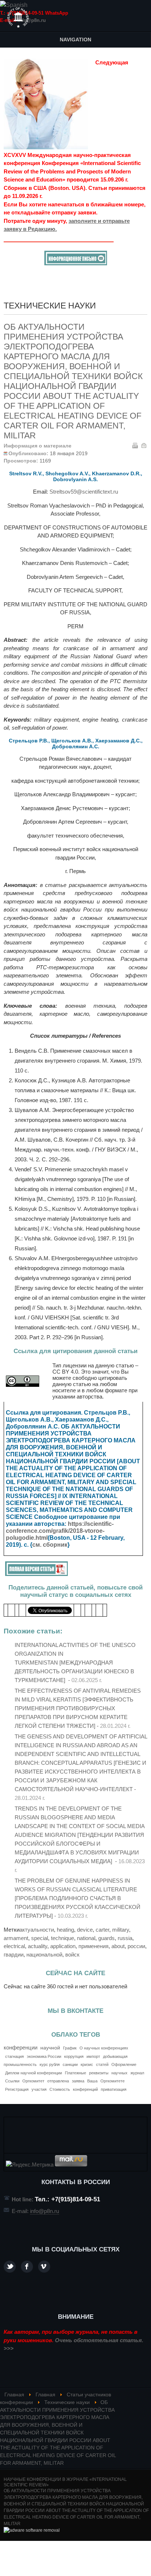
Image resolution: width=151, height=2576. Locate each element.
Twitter (10, 2267)
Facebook (27, 2267)
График (70, 2048)
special (40, 1938)
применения (93, 1946)
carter (102, 1930)
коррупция (74, 2056)
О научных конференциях (104, 2048)
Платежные (75, 2073)
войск (72, 1955)
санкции (70, 2064)
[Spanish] (14, 5)
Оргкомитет (33, 2081)
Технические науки (67, 2402)
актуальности (37, 1930)
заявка (78, 2081)
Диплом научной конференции (34, 2073)
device (85, 1930)
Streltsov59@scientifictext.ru (84, 492)
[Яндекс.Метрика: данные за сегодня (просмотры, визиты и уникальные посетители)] (30, 2165)
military (121, 1930)
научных (119, 2073)
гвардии (14, 1955)
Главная (14, 2395)
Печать (135, 445)
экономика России (44, 2056)
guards (106, 1938)
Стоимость (60, 2089)
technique (62, 1938)
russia (125, 1938)
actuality (38, 1946)
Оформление (124, 2064)
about (118, 1946)
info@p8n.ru (32, 20)
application (63, 1946)
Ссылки (12, 2081)
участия (39, 2089)
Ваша (92, 2081)
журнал (137, 2073)
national (86, 1938)
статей (102, 2064)
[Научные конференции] (18, 18)
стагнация (14, 2056)
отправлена (58, 2081)
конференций (85, 2089)
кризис (87, 2064)
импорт (93, 2056)
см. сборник (50, 1545)
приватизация (114, 2089)
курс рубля (50, 2064)
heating (65, 1930)
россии (136, 1946)
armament (16, 1938)
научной (50, 2048)
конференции (21, 2047)
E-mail (144, 445)
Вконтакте (44, 2267)
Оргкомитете (113, 2081)
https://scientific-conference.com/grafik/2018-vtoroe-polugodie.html (60, 1531)
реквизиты (99, 2073)
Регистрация (17, 2089)
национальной (44, 1955)
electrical (14, 1946)
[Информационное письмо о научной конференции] (76, 263)
